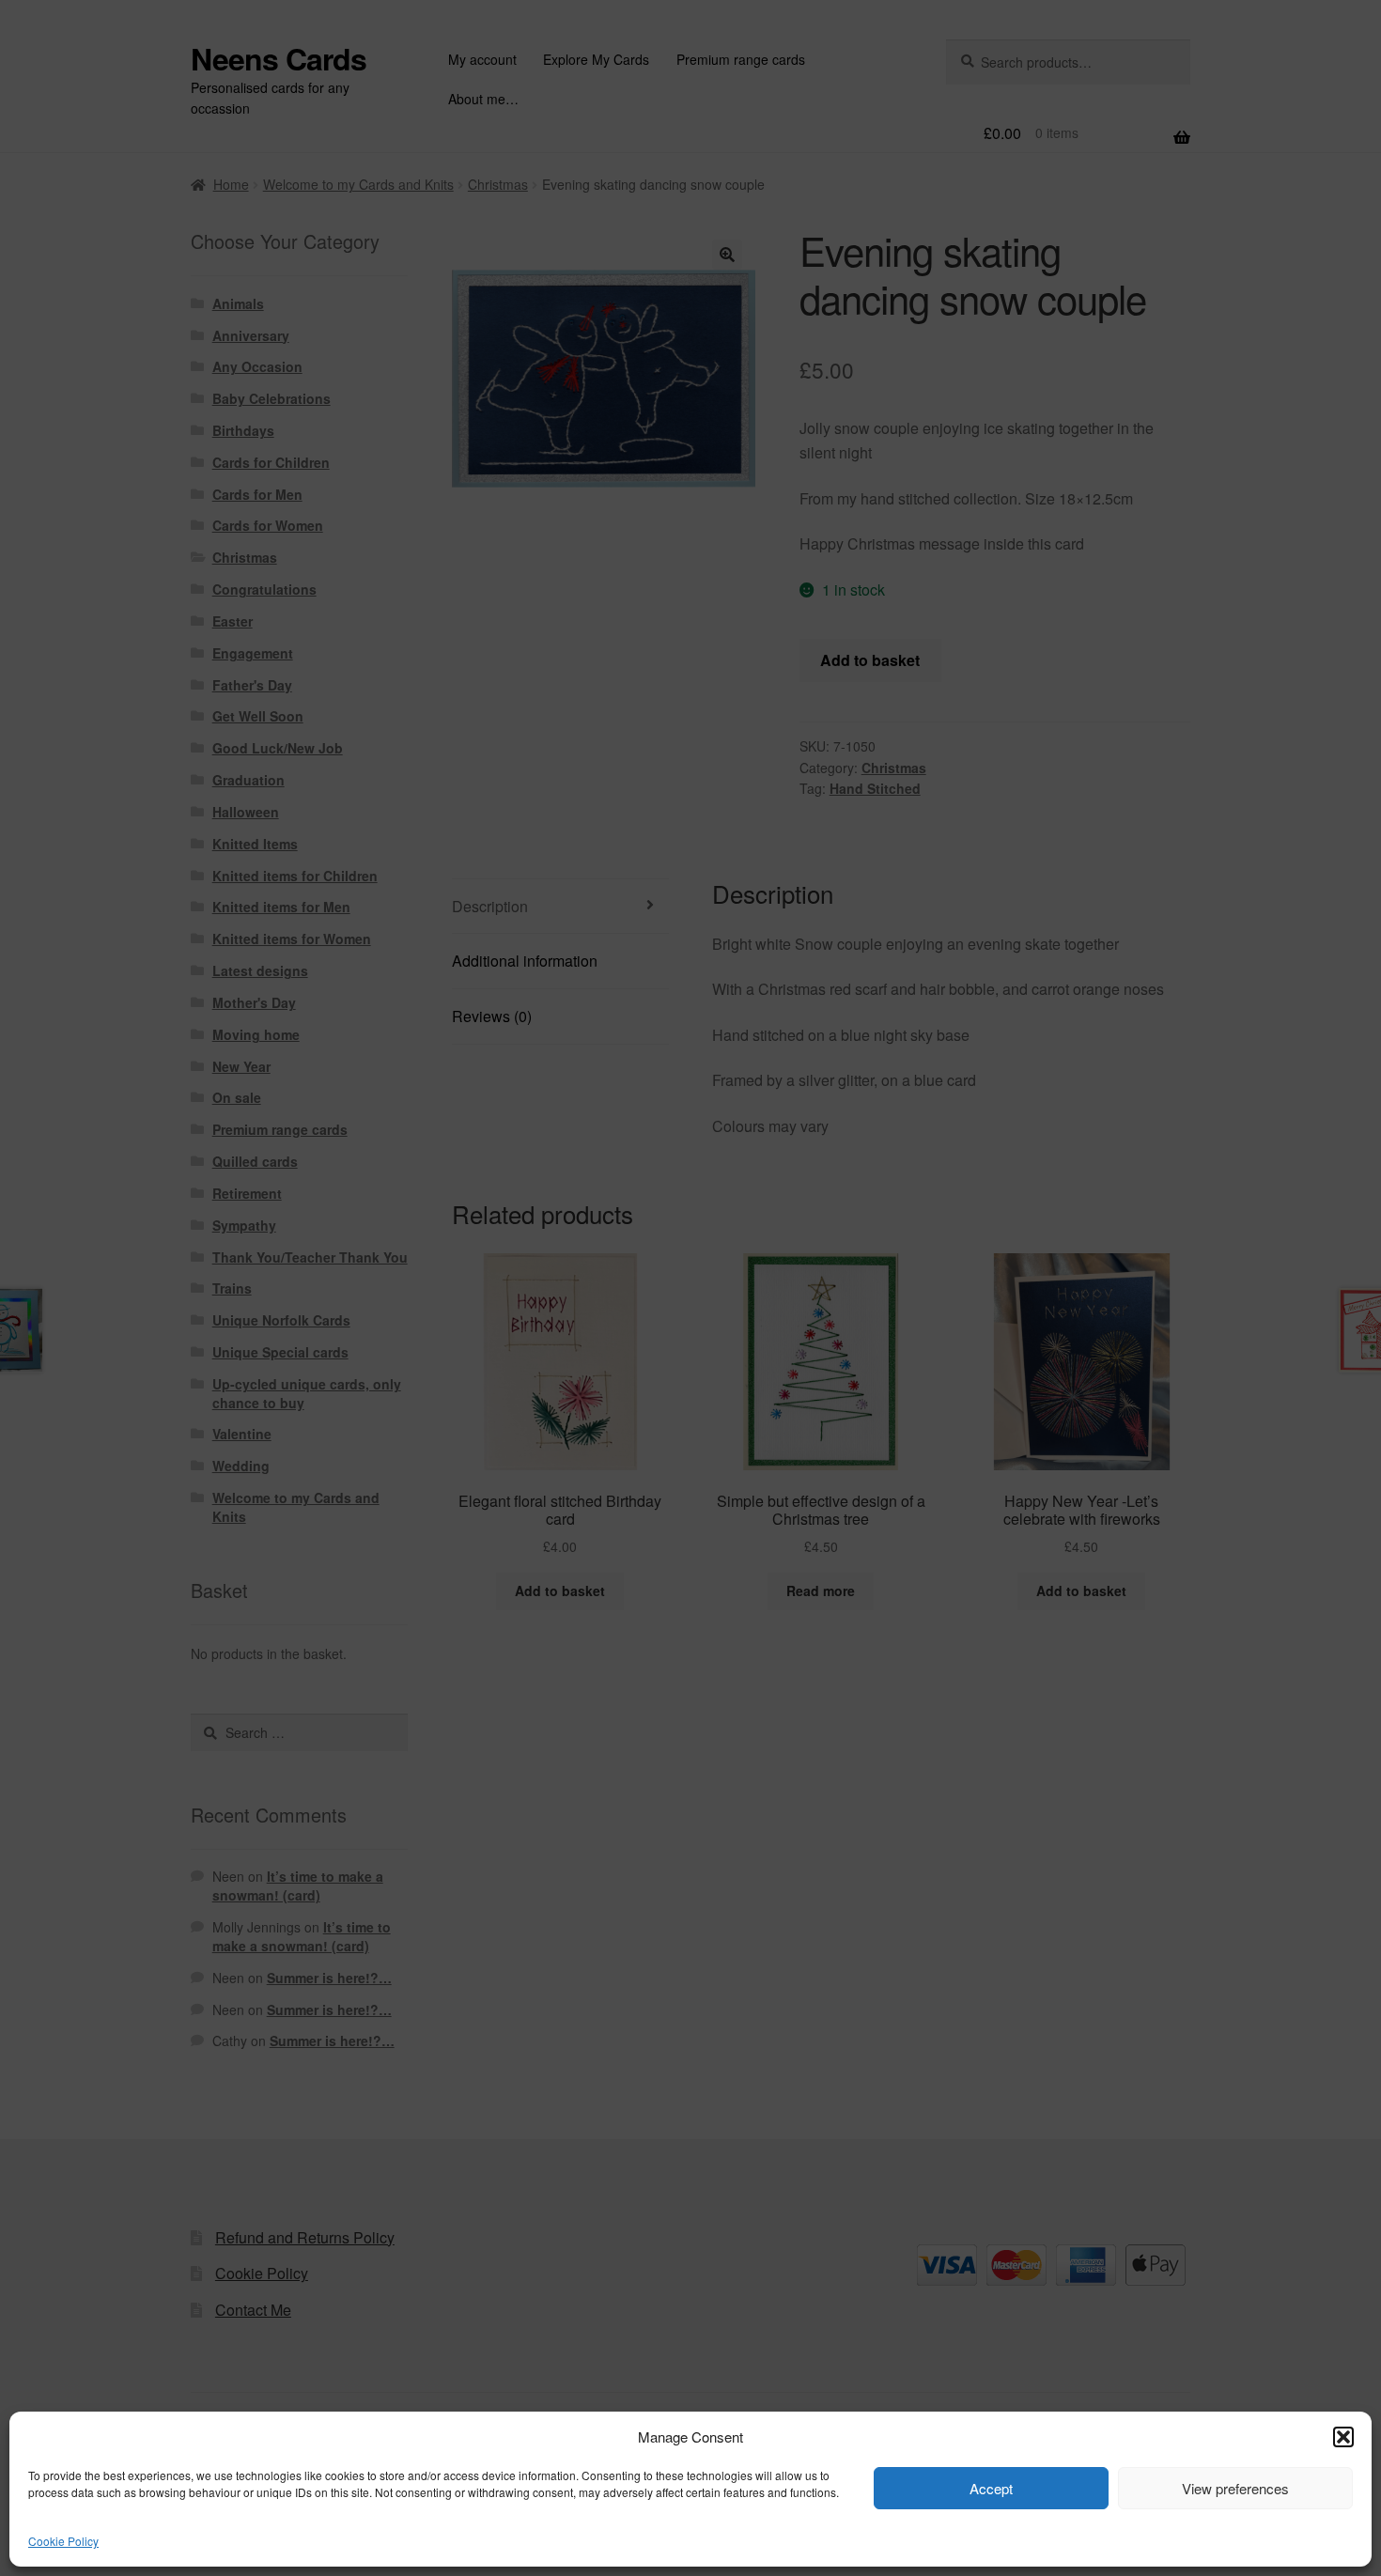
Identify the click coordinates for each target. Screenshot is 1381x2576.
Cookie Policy (63, 2541)
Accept (991, 2488)
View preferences (1235, 2488)
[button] (1343, 2437)
